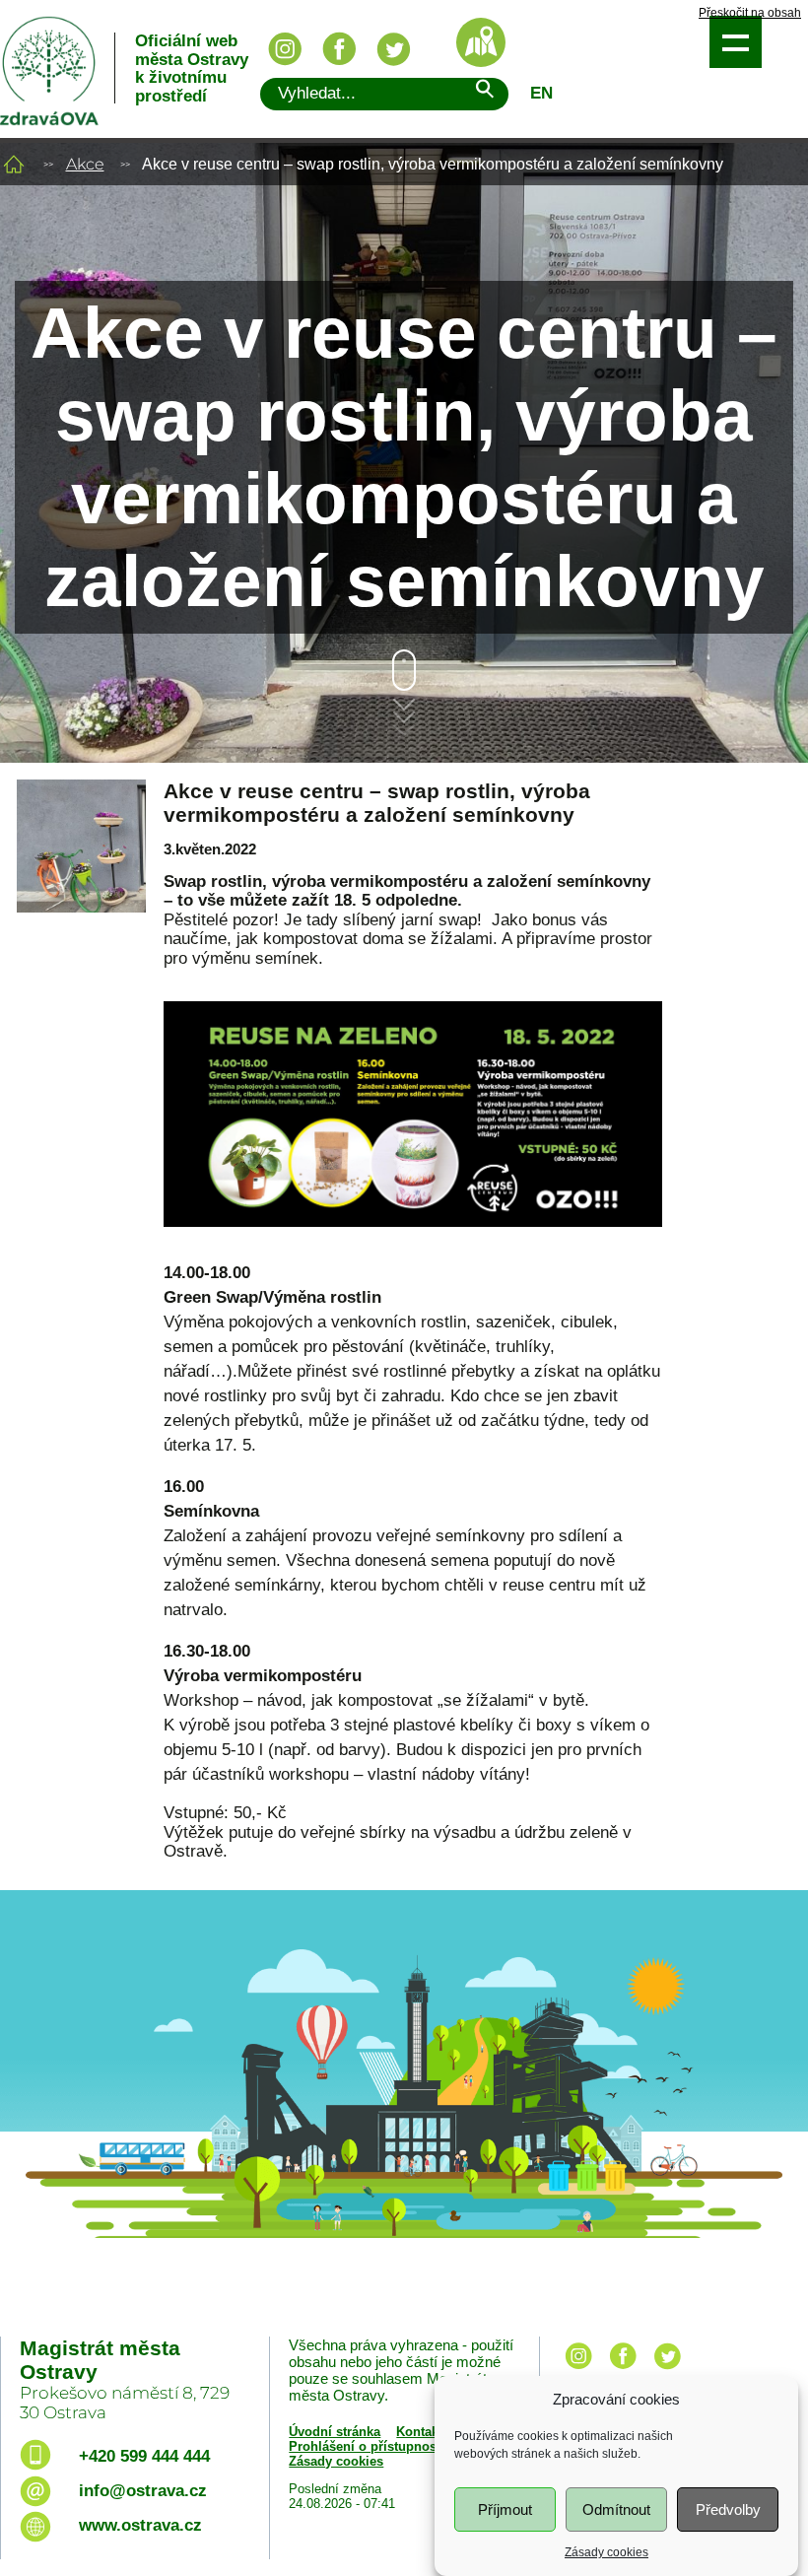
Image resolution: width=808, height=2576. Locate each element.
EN (541, 93)
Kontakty (423, 2432)
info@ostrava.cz (143, 2491)
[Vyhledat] (484, 92)
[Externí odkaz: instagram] (578, 2371)
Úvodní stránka (335, 2432)
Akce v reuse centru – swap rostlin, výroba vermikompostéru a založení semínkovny (377, 803)
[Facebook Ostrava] (339, 49)
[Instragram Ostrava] (285, 49)
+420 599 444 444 (144, 2456)
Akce (85, 164)
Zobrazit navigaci (736, 42)
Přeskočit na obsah (750, 13)
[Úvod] (14, 164)
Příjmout (505, 2509)
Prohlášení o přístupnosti (367, 2446)
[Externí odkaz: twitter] (667, 2371)
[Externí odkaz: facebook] (623, 2371)
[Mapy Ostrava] (481, 42)
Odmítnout (616, 2509)
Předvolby (728, 2509)
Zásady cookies (606, 2552)
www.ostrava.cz (140, 2525)
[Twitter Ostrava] (393, 49)
